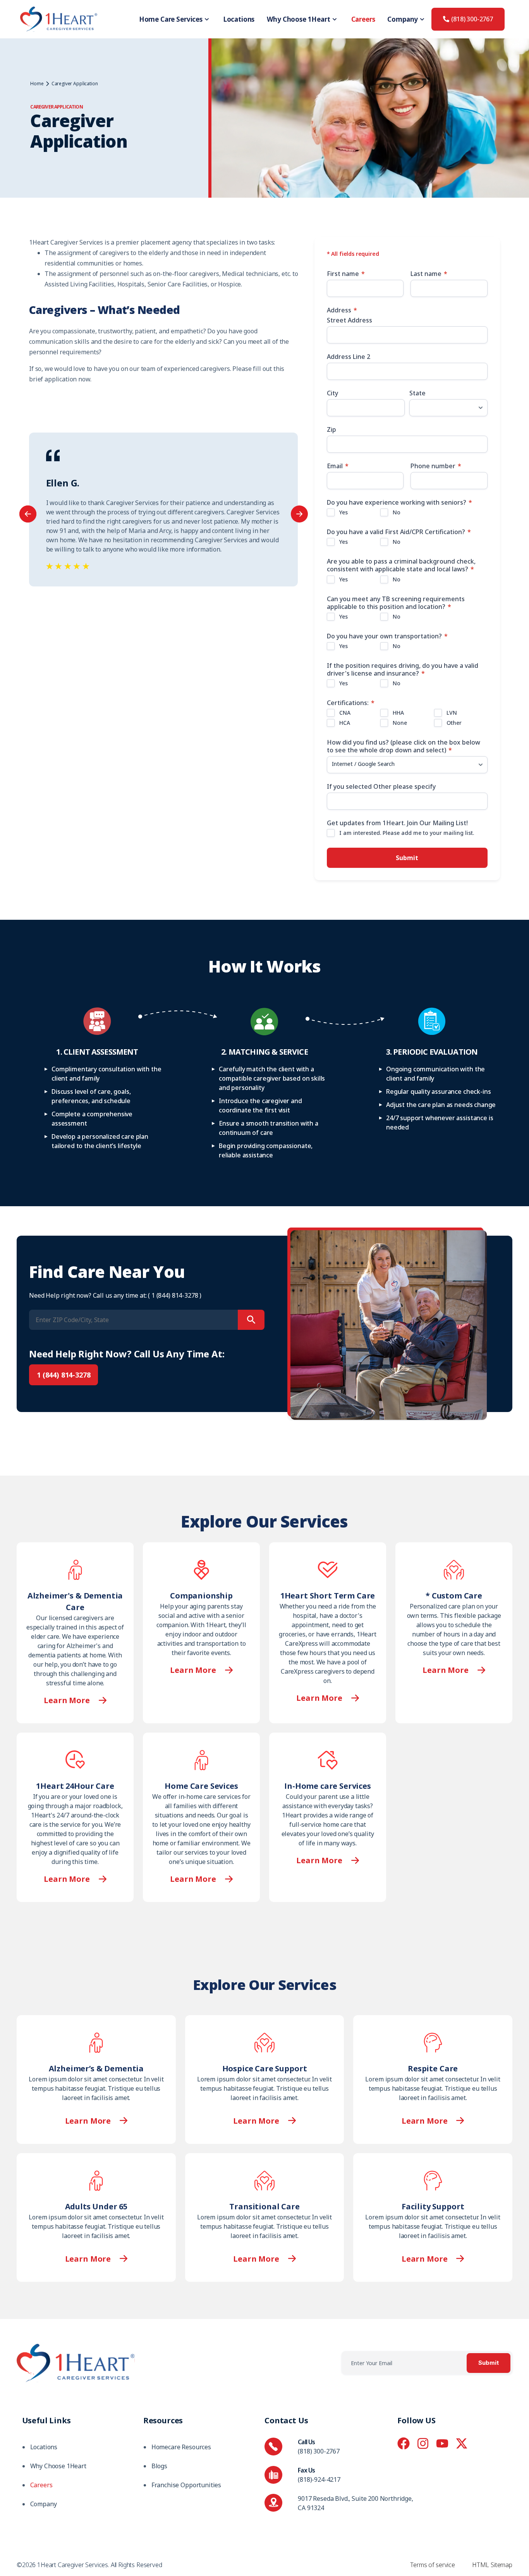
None (400, 723)
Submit (407, 858)
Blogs (159, 2466)
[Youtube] (442, 2443)
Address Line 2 (349, 357)
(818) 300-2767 (319, 2451)
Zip (331, 429)
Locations (239, 19)
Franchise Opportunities (186, 2485)
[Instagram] (423, 2443)
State (417, 393)
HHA (398, 713)
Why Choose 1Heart (298, 19)
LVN (452, 713)
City (332, 393)
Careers (363, 19)
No (397, 512)
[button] (96, 2121)
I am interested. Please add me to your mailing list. (407, 833)
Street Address (350, 320)
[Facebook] (404, 2443)
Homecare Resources (181, 2447)
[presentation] (28, 514)
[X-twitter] (462, 2443)
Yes (344, 512)
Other (454, 723)
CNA (345, 713)
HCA (345, 723)
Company (403, 19)
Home (37, 84)
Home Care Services (171, 19)
